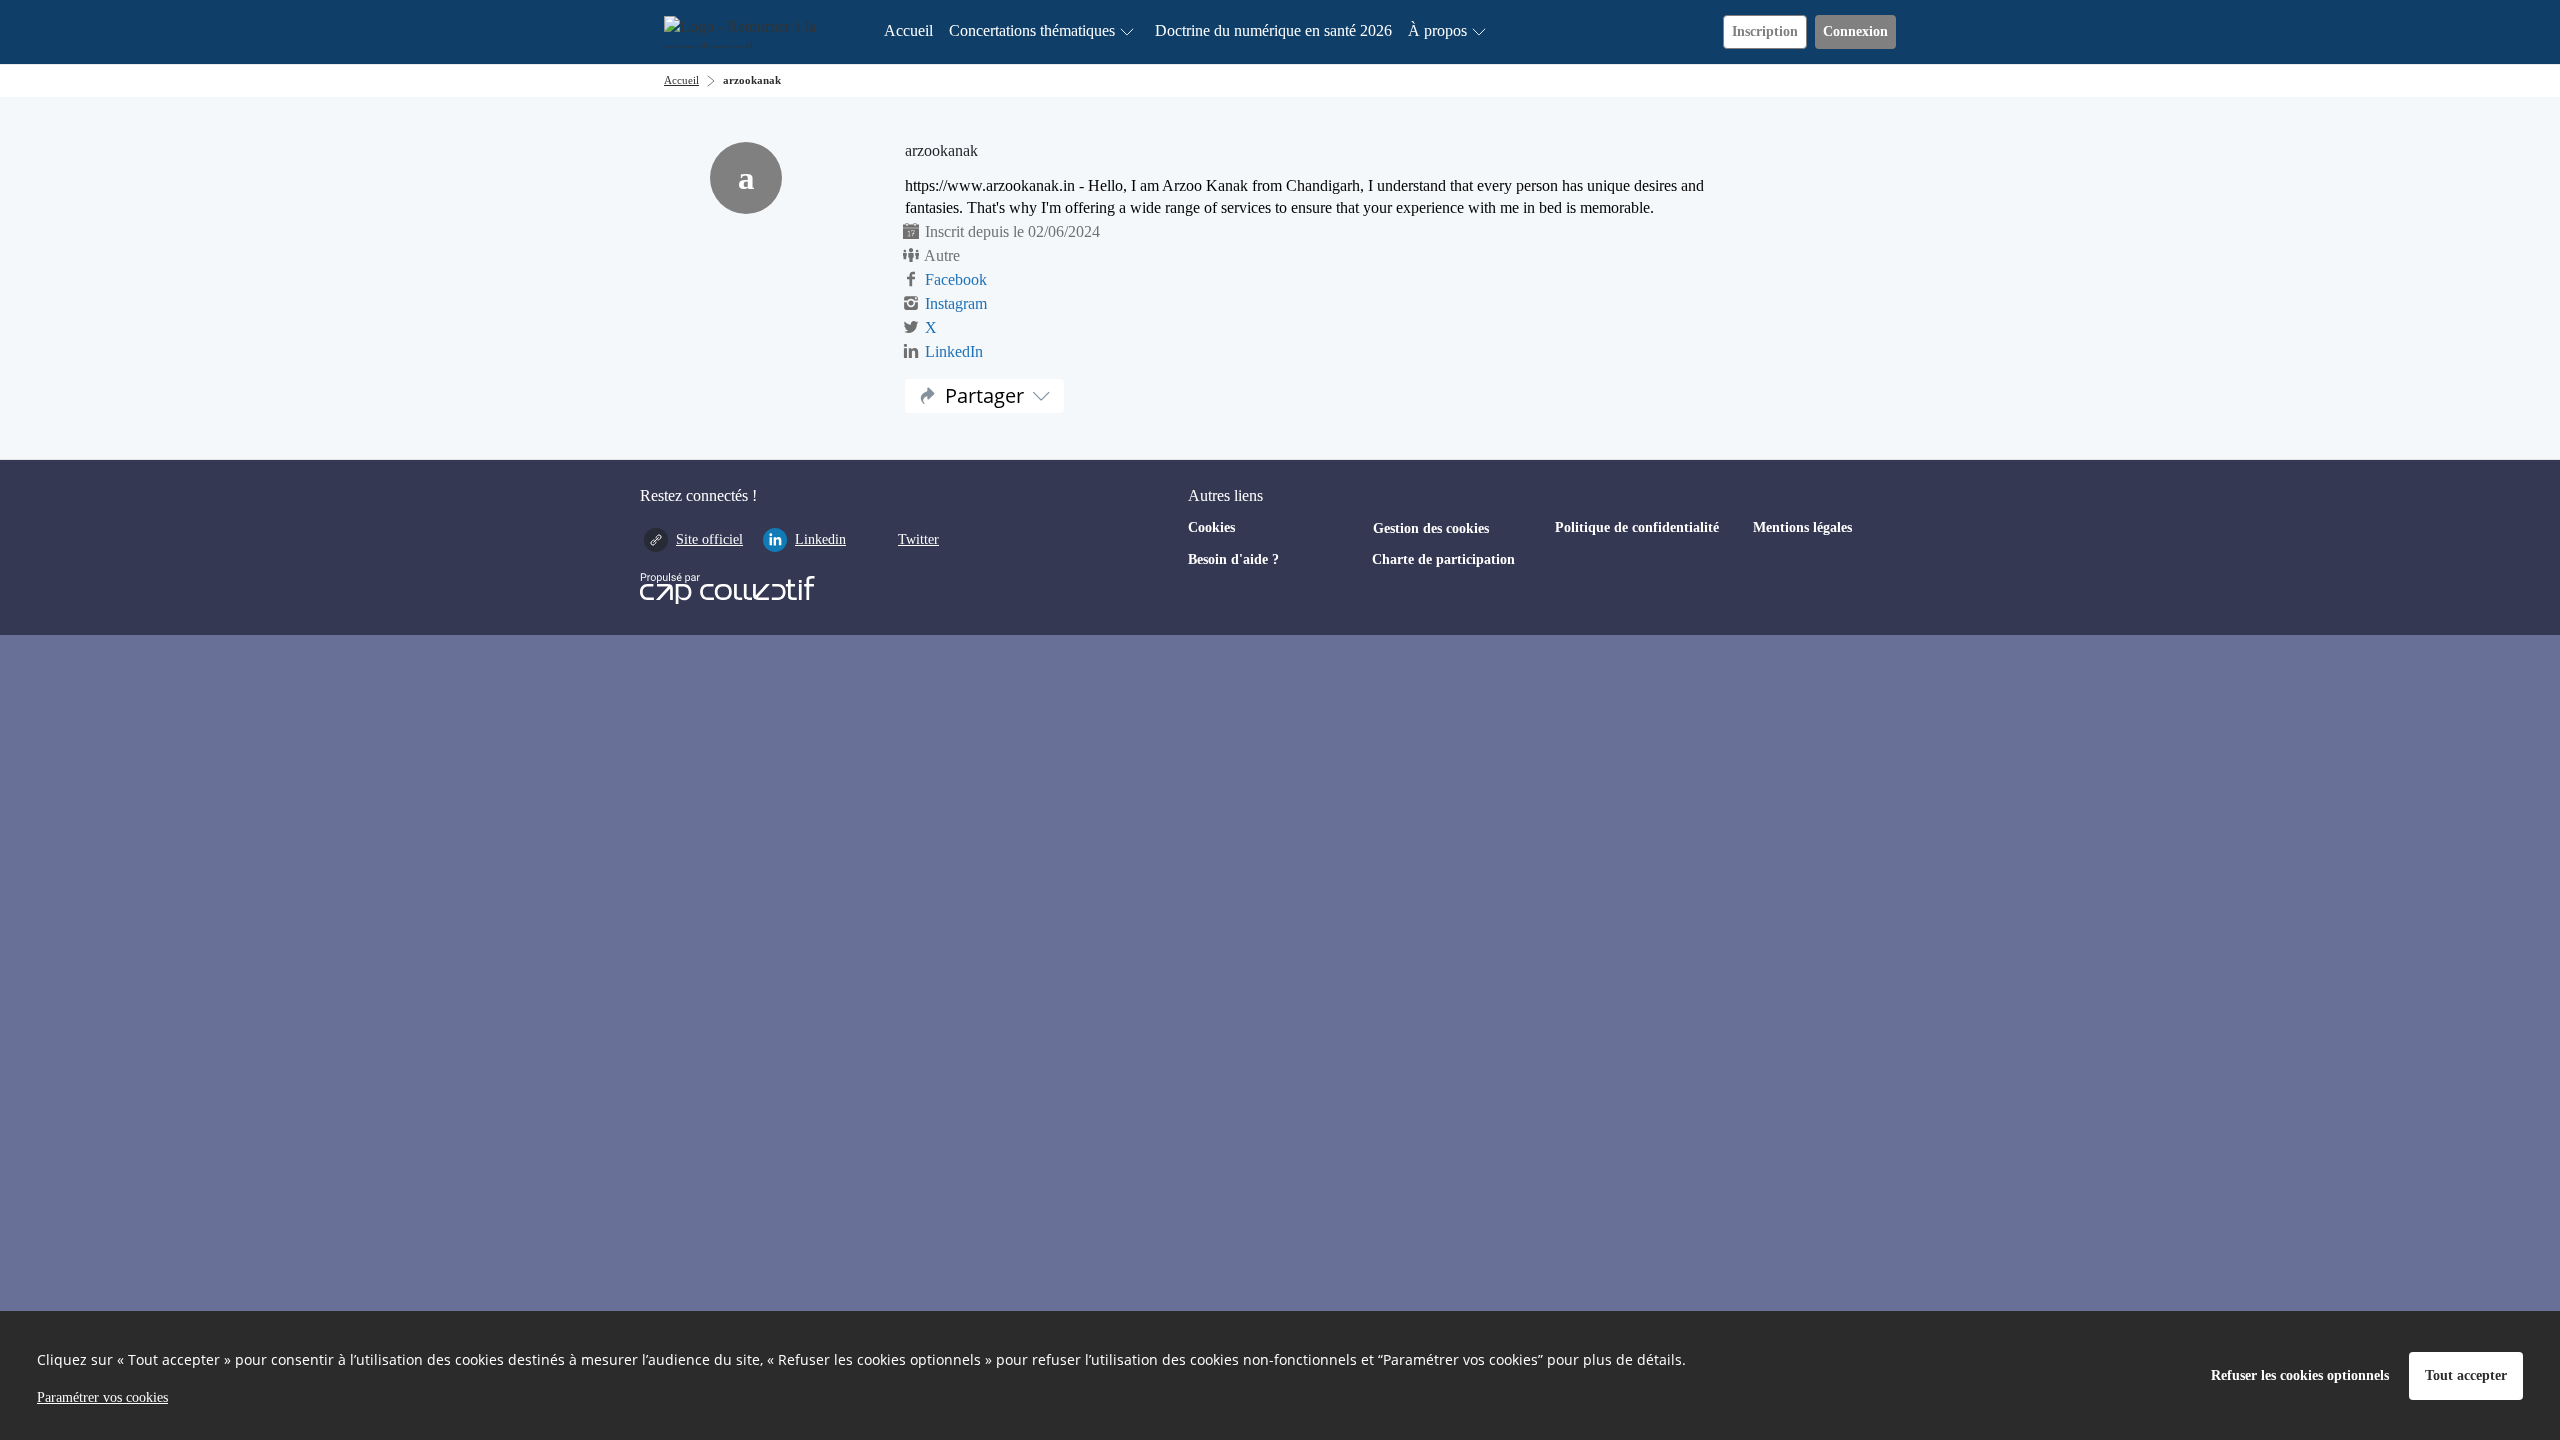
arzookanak (752, 80)
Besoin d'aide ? (1233, 559)
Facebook (956, 279)
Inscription (1765, 31)
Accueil (908, 30)
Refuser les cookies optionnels (2300, 1375)
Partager (984, 395)
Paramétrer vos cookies (102, 1397)
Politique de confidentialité (1637, 527)
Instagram (956, 303)
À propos (1437, 30)
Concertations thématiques (1032, 30)
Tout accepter (2466, 1375)
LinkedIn (954, 351)
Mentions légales (1802, 527)
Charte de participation (1443, 559)
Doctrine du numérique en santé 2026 (1273, 30)
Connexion (1855, 31)
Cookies (1211, 527)
